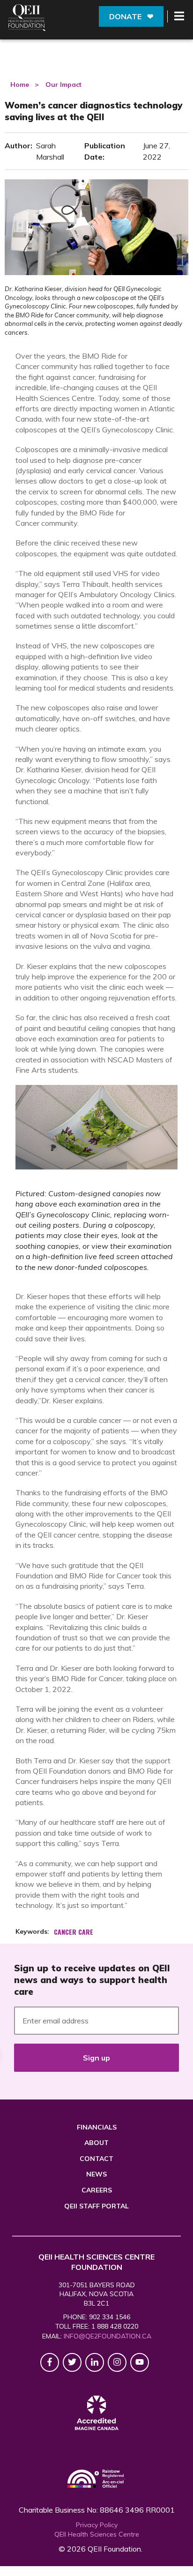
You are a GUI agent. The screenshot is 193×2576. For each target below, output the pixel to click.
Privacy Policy (97, 2525)
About (96, 2143)
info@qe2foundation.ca (108, 2336)
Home (20, 85)
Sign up (96, 2058)
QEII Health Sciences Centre (97, 2534)
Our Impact (63, 85)
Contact (96, 2159)
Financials (97, 2127)
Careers (97, 2190)
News (96, 2174)
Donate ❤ (131, 16)
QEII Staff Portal (96, 2206)
